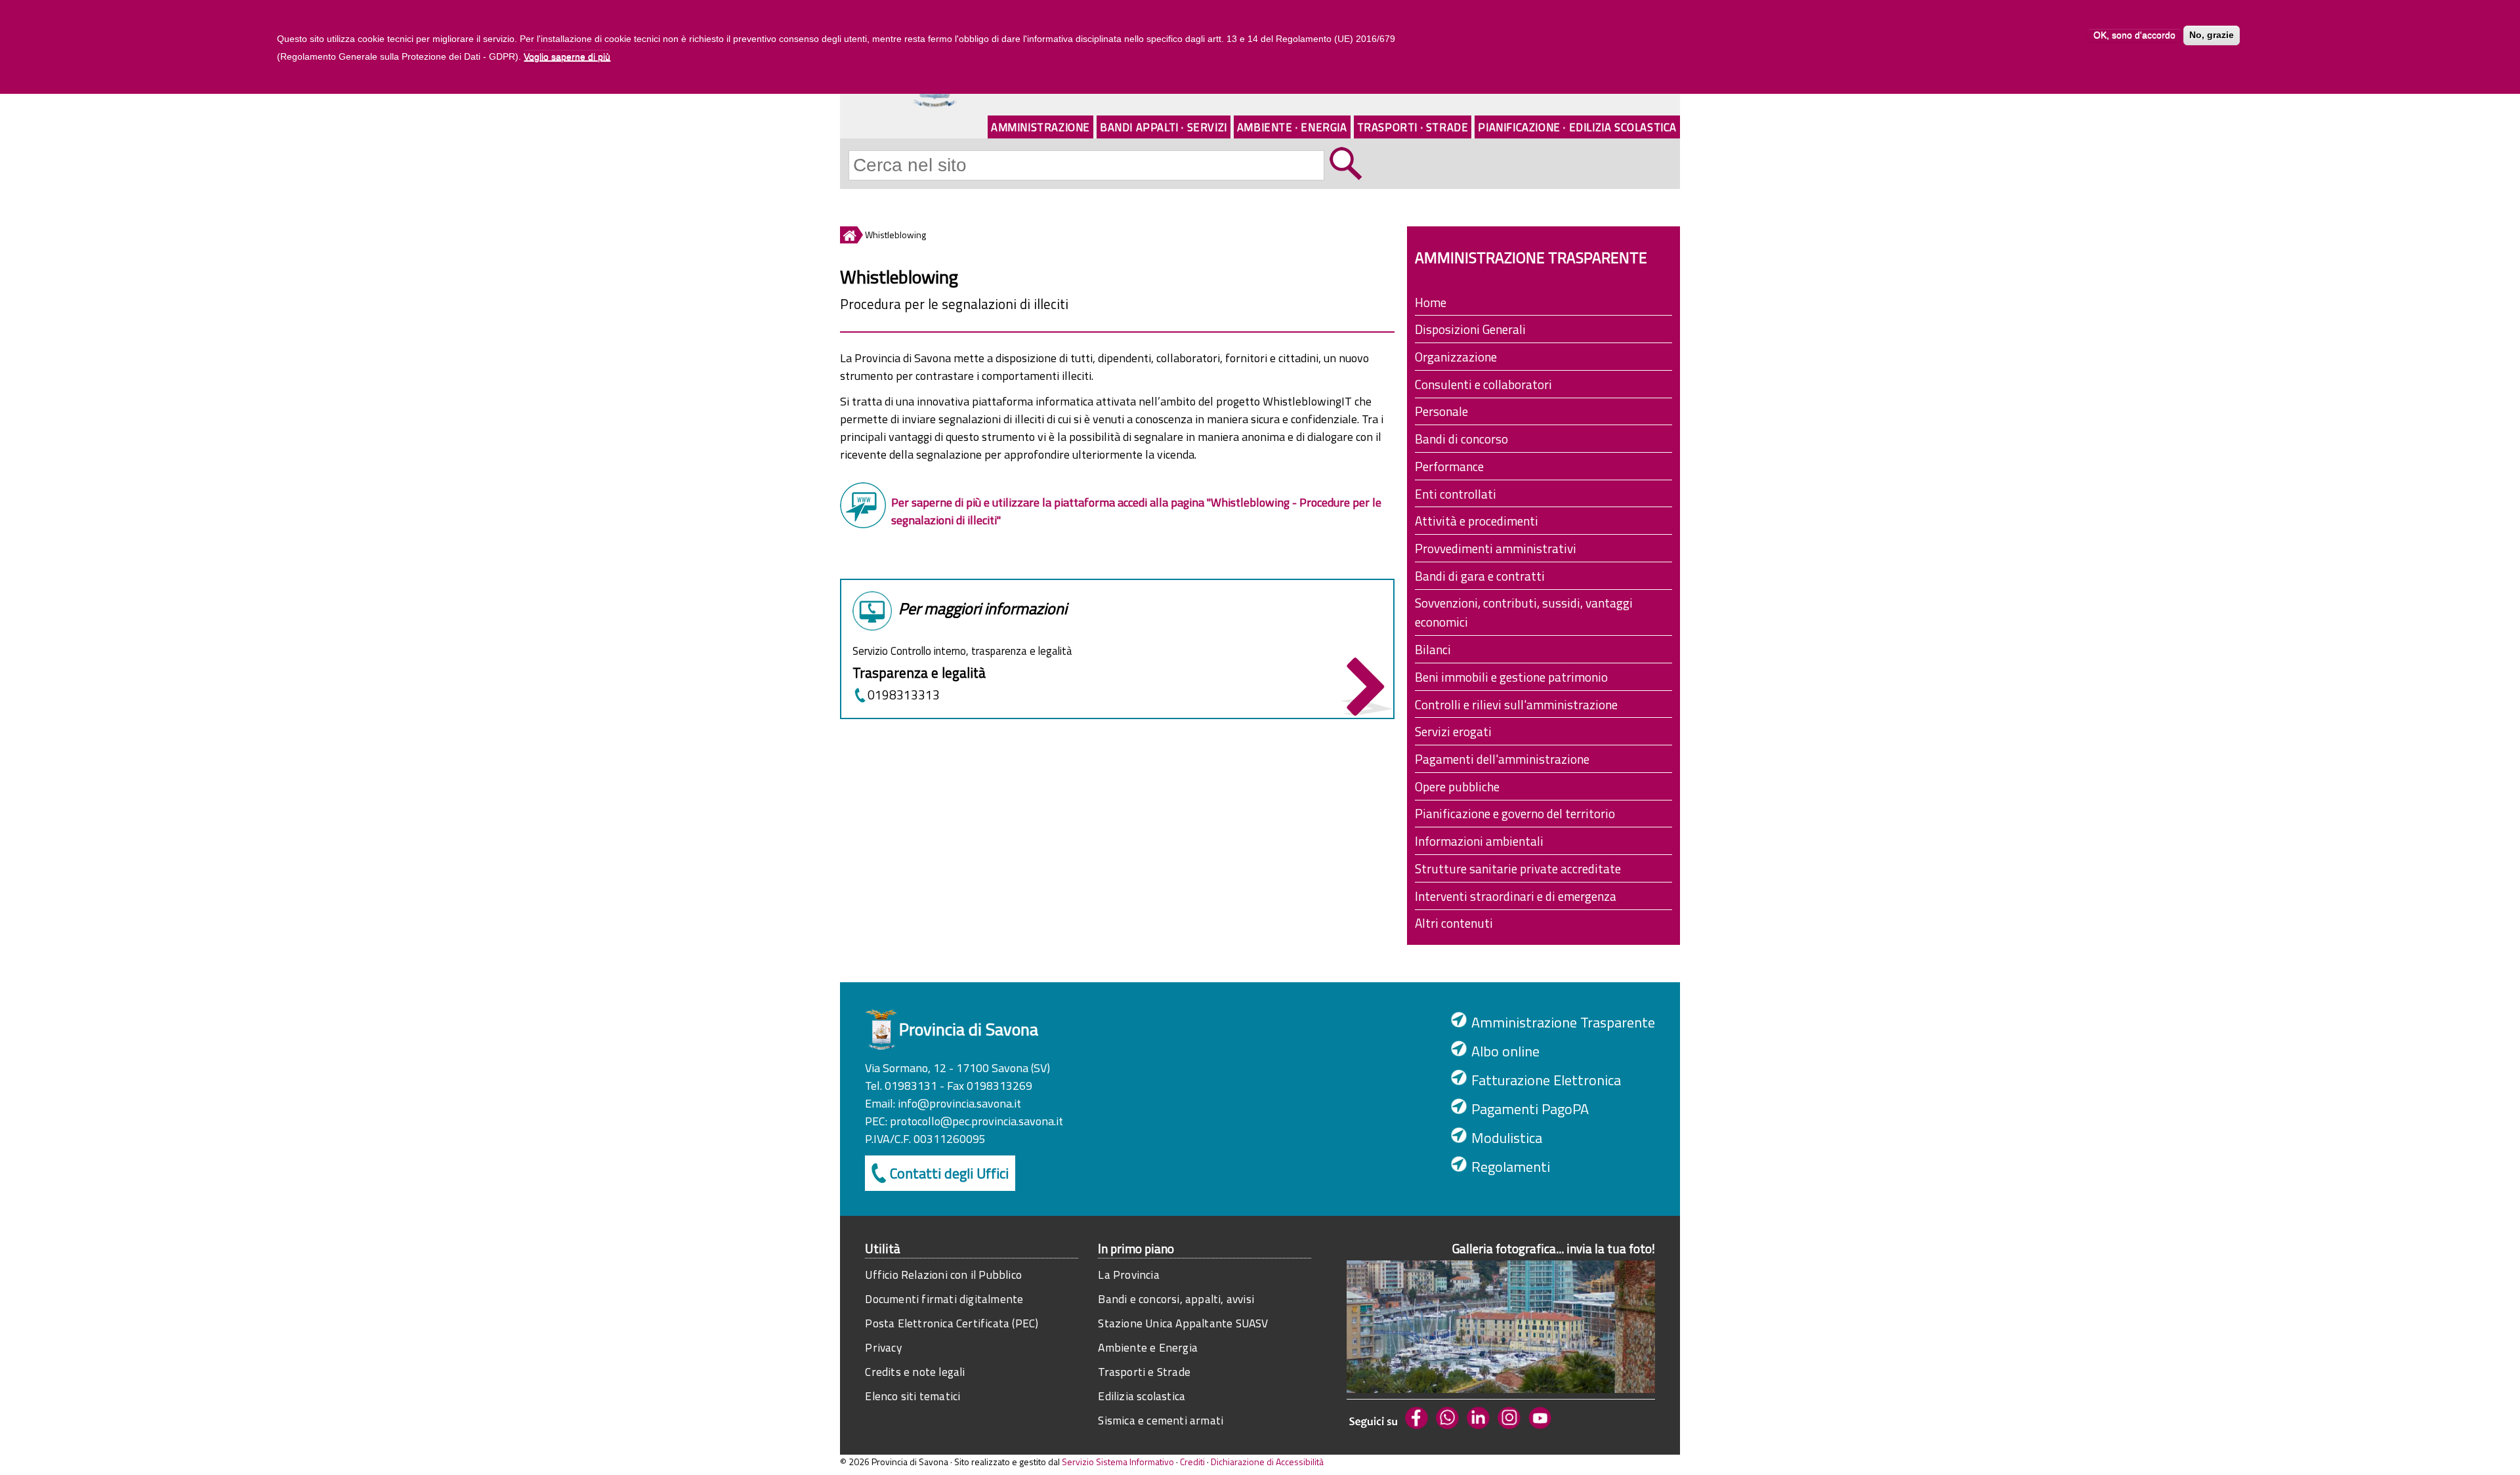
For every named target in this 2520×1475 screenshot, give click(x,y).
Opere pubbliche (1457, 786)
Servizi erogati (1453, 731)
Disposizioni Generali (1470, 329)
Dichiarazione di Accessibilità (1267, 1462)
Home (1431, 302)
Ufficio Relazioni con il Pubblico (943, 1275)
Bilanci (1433, 649)
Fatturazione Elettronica (1546, 1080)
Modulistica (1507, 1138)
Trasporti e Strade (1144, 1372)
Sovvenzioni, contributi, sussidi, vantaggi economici (1524, 612)
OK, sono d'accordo (2134, 35)
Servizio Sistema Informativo (1118, 1462)
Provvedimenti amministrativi (1496, 548)
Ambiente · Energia (1292, 127)
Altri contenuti (1454, 923)
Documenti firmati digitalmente (944, 1299)
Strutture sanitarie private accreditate (1518, 868)
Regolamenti (1511, 1167)
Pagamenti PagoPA (1530, 1109)
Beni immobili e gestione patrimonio (1511, 677)
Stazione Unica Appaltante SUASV (1183, 1323)
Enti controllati (1456, 494)
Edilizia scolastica (1142, 1396)
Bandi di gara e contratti (1480, 576)
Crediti (1192, 1462)
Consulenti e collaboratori (1483, 384)
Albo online (1505, 1051)
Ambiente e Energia (1148, 1347)
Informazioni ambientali (1479, 841)
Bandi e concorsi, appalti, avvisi (1176, 1299)
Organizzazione (1456, 357)
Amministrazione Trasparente (1563, 1022)
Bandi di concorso (1461, 439)
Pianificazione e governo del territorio (1515, 813)
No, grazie (2212, 35)
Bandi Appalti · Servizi (1164, 127)
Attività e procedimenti (1477, 521)
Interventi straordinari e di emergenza (1516, 896)
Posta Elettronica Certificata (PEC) (952, 1323)
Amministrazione (1040, 127)
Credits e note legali (915, 1372)
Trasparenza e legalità (919, 673)
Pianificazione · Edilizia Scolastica (1577, 127)
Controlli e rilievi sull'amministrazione (1516, 704)
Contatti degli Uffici (949, 1173)
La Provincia (1128, 1275)
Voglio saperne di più (567, 56)
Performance (1449, 466)
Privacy (883, 1347)
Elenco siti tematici (913, 1396)
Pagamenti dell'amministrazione (1502, 759)
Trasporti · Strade (1413, 127)
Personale (1441, 411)
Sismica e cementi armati (1161, 1420)
